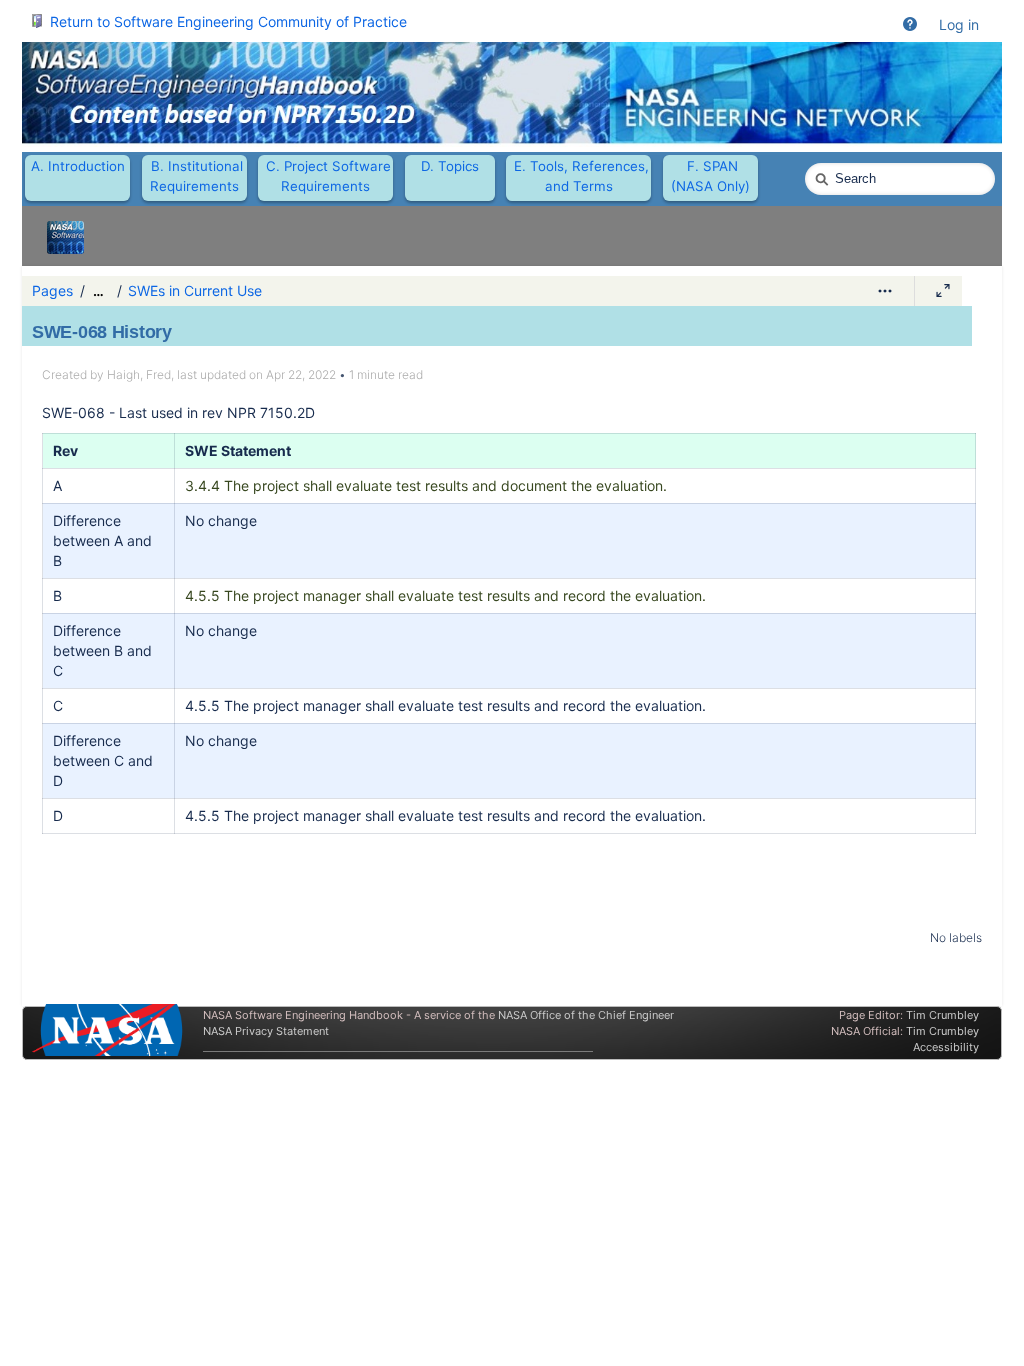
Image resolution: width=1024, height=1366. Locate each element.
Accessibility (946, 1047)
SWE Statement (238, 450)
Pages (52, 290)
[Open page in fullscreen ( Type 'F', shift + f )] (943, 291)
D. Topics (450, 166)
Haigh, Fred (139, 374)
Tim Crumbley (942, 1015)
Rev (65, 450)
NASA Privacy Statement (266, 1031)
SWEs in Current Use (195, 290)
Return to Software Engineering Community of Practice (228, 21)
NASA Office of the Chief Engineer (586, 1015)
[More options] (885, 291)
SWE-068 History (102, 332)
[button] (910, 25)
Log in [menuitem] (959, 24)
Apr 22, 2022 (301, 374)
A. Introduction (78, 166)
